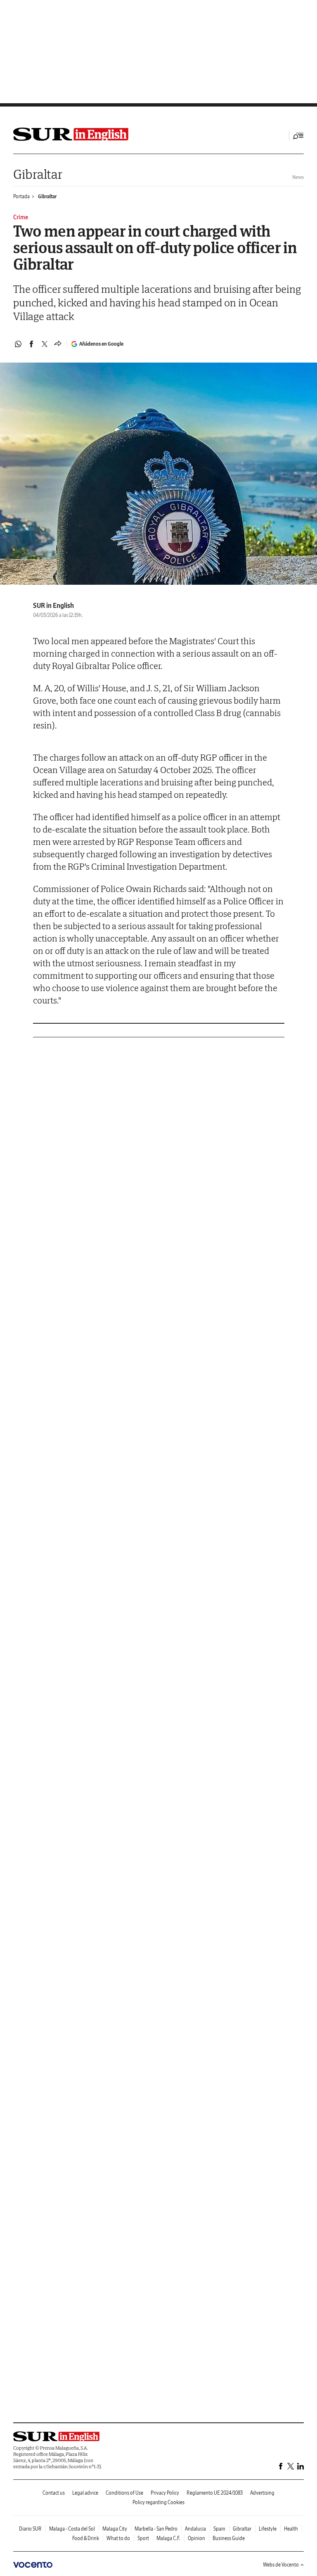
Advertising (262, 2493)
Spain (219, 2529)
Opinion (196, 2538)
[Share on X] (45, 344)
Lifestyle (268, 2529)
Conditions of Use (124, 2493)
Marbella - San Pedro (156, 2529)
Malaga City (115, 2529)
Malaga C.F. (168, 2538)
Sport (143, 2538)
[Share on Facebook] (31, 344)
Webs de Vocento (281, 2565)
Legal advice (85, 2493)
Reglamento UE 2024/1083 (215, 2493)
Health (291, 2529)
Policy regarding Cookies (158, 2502)
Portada (21, 196)
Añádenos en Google (101, 344)
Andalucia (195, 2529)
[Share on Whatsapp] (18, 344)
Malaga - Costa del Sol (72, 2529)
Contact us (54, 2493)
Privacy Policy (165, 2493)
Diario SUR (30, 2529)
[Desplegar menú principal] (298, 136)
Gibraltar (38, 174)
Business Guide (229, 2538)
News (298, 177)
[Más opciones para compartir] (58, 344)
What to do (118, 2538)
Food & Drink (86, 2538)
